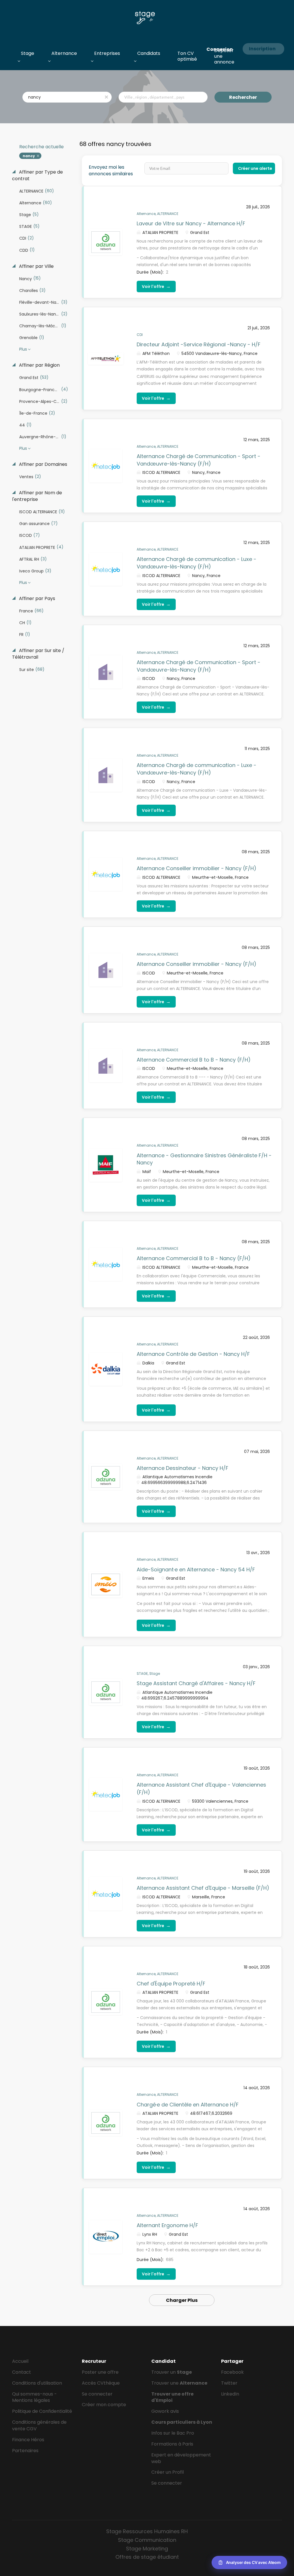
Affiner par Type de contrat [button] (37, 175)
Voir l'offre (156, 286)
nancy (29, 156)
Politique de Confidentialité (42, 2411)
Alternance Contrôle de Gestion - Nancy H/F (193, 1354)
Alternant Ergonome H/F (167, 2225)
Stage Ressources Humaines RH (147, 2531)
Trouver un (172, 2372)
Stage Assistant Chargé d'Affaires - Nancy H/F (196, 1683)
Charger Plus (182, 2300)
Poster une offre (100, 2372)
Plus (23, 349)
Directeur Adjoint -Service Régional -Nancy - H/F (199, 344)
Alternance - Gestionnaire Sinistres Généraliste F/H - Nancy (204, 1159)
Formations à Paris (172, 2444)
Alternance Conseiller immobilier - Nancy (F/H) (197, 868)
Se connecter (97, 2394)
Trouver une (179, 2383)
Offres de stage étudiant (147, 2557)
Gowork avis (165, 2411)
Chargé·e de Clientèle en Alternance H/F (188, 2105)
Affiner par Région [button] (39, 365)
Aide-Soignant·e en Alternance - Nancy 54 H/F (196, 1569)
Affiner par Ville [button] (36, 266)
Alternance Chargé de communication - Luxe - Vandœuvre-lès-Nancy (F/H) (197, 563)
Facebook (232, 2372)
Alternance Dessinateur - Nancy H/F (182, 1468)
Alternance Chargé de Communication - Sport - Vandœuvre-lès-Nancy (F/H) (199, 460)
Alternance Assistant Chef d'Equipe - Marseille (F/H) (203, 1888)
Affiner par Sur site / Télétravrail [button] (38, 654)
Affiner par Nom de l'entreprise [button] (37, 496)
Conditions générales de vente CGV (39, 2425)
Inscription (262, 49)
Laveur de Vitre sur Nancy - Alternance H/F (191, 223)
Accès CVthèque (101, 2383)
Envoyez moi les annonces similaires (111, 171)
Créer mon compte (104, 2405)
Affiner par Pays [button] (36, 599)
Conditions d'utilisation (37, 2383)
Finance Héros (28, 2440)
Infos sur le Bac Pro (173, 2433)
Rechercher (243, 97)
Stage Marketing (147, 2549)
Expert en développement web (181, 2458)
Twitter (229, 2383)
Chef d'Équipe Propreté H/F (171, 1984)
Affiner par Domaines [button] (42, 464)
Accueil (20, 2361)
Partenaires (25, 2451)
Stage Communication (147, 2540)
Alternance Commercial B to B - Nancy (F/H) (194, 1060)
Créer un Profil (168, 2472)
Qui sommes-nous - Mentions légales (34, 2397)
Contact (22, 2372)
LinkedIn (230, 2394)
